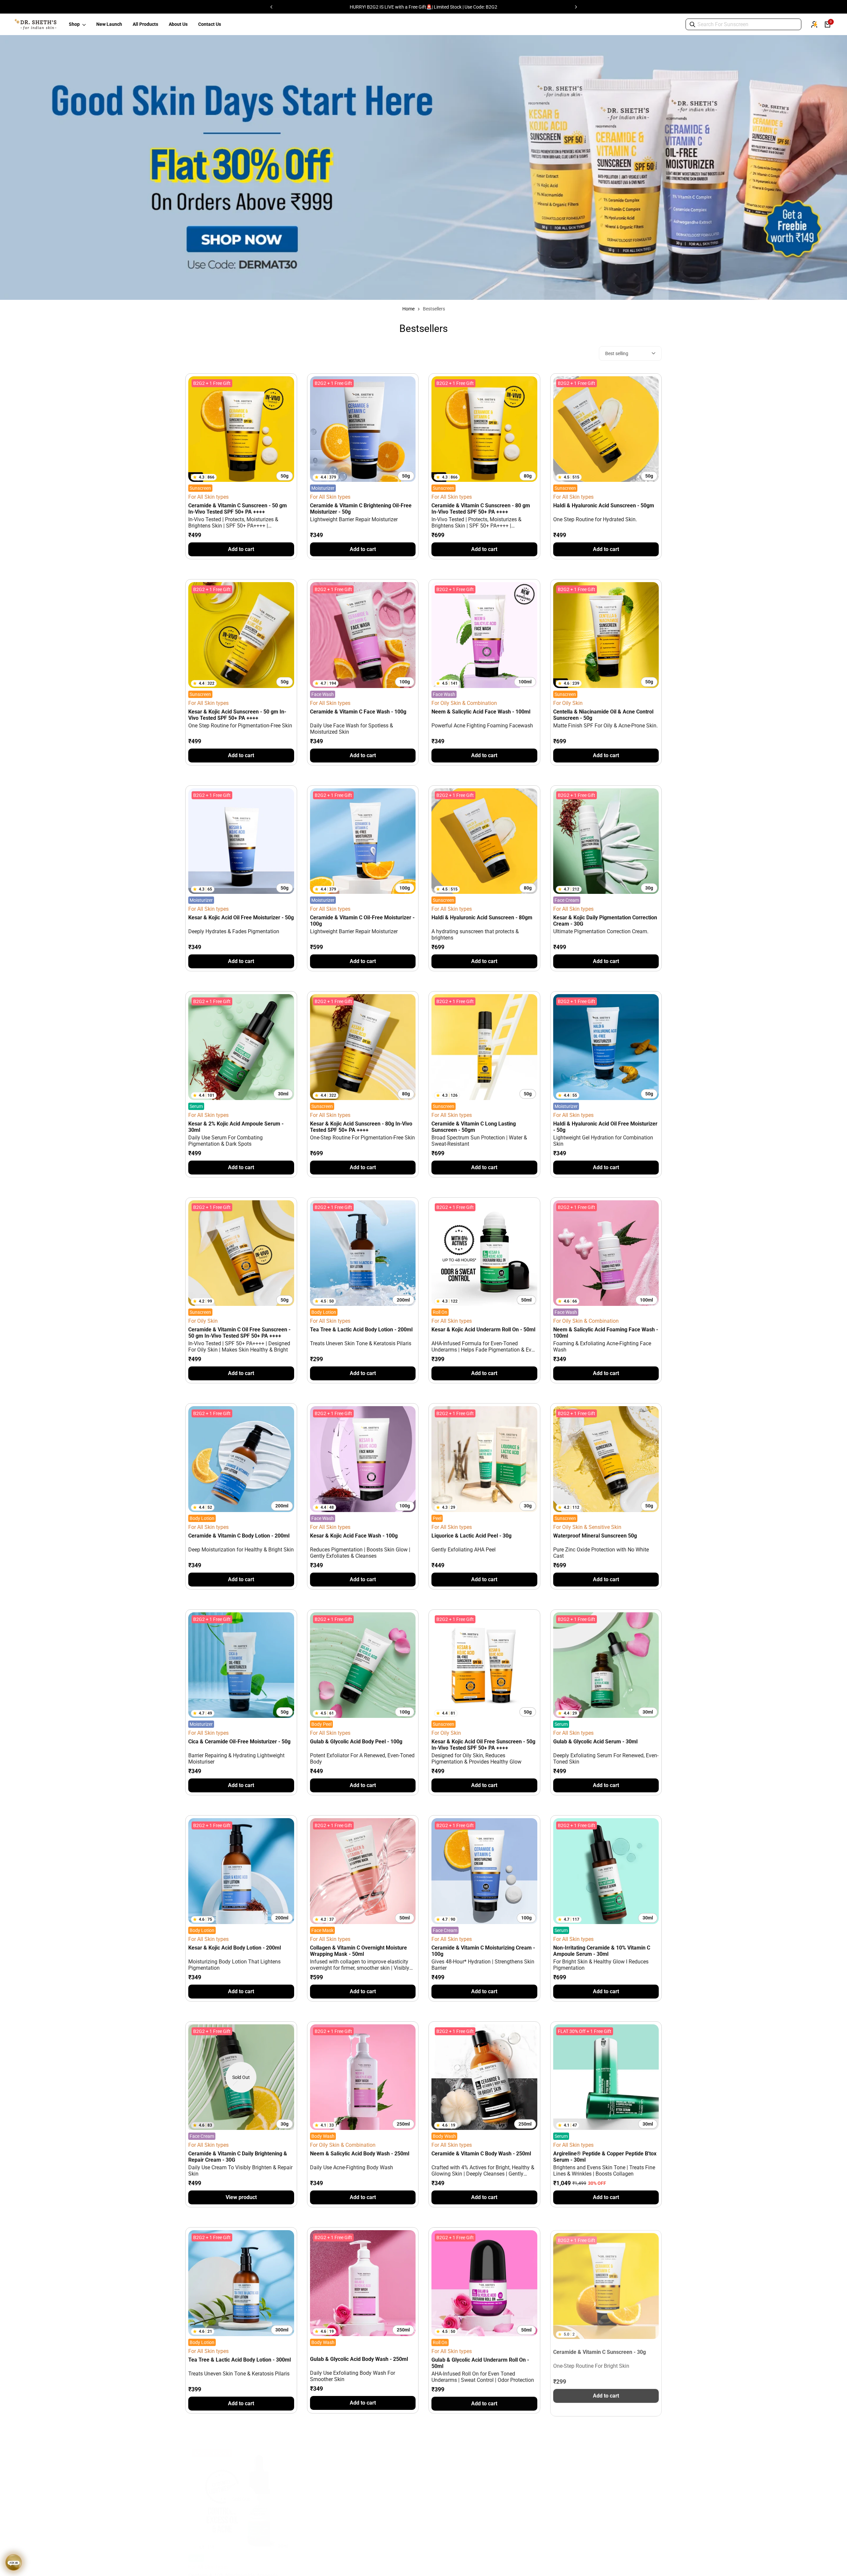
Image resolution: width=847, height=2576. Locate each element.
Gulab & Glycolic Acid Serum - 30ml (595, 1742)
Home (408, 309)
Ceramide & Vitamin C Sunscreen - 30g (600, 2349)
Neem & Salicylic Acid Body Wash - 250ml (360, 2154)
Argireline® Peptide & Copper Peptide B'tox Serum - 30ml (605, 2157)
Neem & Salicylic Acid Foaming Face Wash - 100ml (606, 1333)
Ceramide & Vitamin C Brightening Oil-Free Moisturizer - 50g (361, 509)
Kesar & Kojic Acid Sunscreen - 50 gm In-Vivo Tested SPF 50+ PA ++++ (237, 715)
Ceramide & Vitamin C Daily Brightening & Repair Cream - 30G (238, 2157)
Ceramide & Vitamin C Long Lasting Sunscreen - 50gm (474, 1127)
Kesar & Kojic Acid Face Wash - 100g (354, 1536)
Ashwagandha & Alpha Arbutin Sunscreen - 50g (605, 2569)
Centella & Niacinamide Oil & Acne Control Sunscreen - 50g (603, 715)
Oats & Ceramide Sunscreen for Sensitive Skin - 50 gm (359, 2569)
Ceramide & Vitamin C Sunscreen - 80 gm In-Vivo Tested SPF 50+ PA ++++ (481, 509)
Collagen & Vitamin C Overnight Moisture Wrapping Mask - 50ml (358, 1951)
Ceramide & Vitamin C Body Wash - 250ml (481, 2154)
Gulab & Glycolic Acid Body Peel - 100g (356, 1742)
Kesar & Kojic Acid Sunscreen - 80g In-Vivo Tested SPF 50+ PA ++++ (361, 1127)
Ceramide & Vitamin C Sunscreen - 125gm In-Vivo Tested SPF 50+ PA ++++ (482, 2569)
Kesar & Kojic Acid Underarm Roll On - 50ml (483, 1330)
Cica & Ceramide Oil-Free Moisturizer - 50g (239, 1742)
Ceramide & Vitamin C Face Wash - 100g (358, 712)
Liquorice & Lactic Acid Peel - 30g (471, 1536)
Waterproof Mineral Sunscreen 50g (595, 1536)
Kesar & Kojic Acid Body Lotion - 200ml (235, 1948)
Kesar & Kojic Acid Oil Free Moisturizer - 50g (241, 918)
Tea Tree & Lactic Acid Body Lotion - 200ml (361, 1330)
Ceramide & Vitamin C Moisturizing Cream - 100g (483, 1951)
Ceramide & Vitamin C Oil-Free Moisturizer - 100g (362, 921)
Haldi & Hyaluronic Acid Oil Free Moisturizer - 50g (605, 1127)
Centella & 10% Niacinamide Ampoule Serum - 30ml (233, 2569)
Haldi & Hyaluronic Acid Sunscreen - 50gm (604, 506)
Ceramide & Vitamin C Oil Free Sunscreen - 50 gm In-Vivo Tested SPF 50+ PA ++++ (239, 1333)
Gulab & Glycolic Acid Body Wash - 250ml (359, 2359)
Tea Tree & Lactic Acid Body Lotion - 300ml (240, 2360)
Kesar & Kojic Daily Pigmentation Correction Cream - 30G (605, 921)
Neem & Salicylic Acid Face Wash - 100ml (481, 712)
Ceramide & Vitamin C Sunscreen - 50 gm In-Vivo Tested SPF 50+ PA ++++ (238, 509)
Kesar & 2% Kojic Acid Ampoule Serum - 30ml (236, 1127)
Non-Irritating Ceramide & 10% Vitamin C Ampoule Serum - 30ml (602, 1951)
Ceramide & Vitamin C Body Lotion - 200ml (239, 1536)
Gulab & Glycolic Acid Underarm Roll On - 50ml (480, 2363)
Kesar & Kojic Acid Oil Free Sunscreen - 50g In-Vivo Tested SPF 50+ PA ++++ (483, 1745)
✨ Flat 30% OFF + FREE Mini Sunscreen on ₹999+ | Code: (424, 7)
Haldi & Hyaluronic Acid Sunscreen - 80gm (482, 918)
